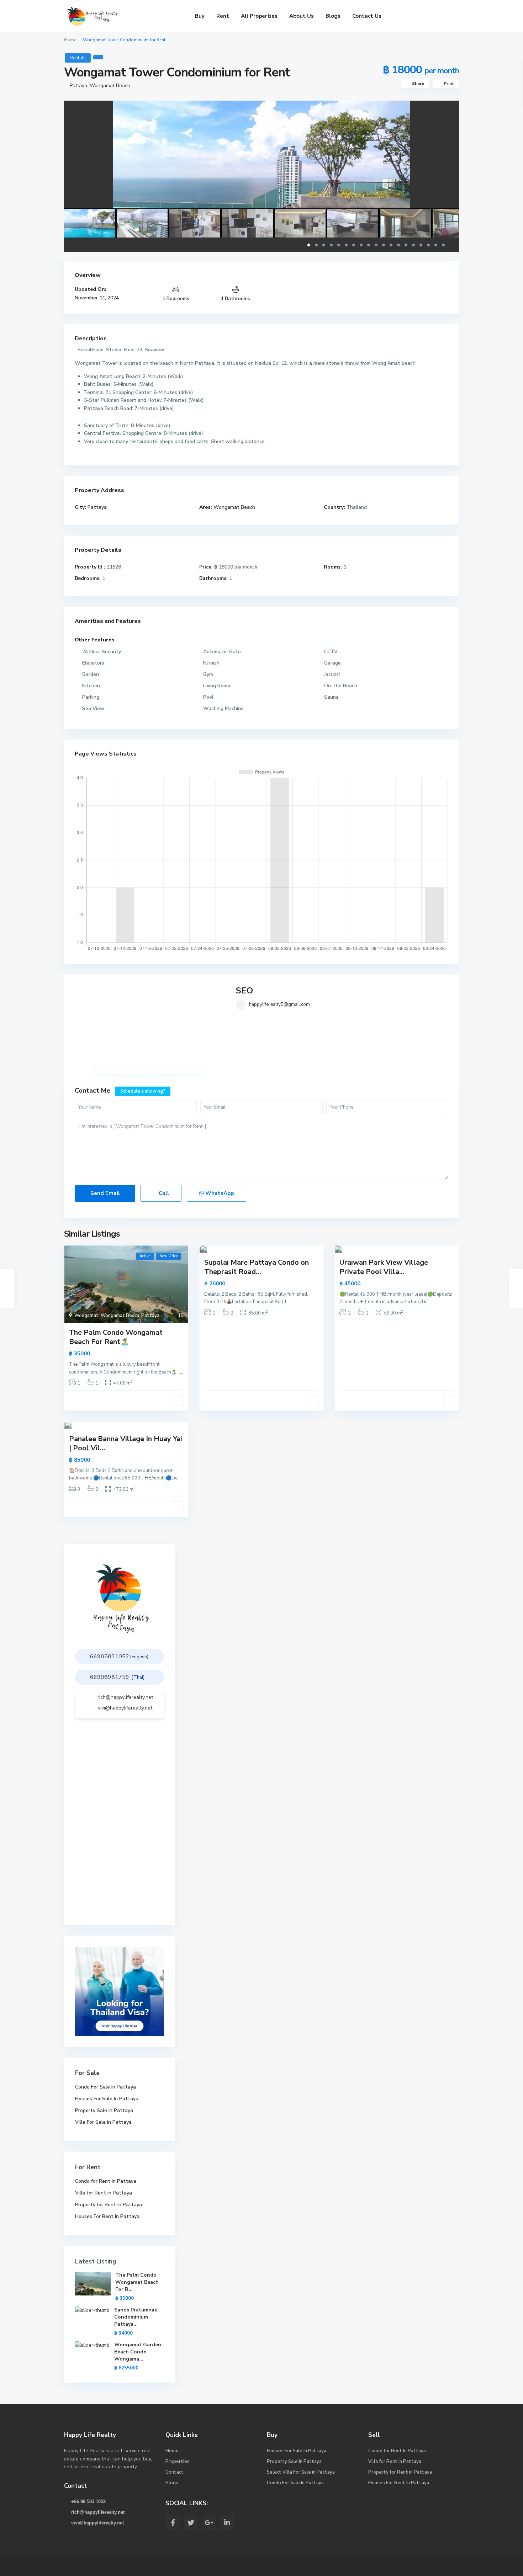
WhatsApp (219, 1193)
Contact (175, 2472)
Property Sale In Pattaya (104, 2110)
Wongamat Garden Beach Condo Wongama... (138, 2352)
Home (70, 40)
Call (163, 1193)
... (182, 1372)
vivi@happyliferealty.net (125, 1708)
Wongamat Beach (110, 86)
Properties (178, 2462)
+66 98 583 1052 (88, 2502)
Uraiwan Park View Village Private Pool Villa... (384, 1267)
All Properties (259, 16)
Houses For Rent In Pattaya (107, 2216)
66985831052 (110, 1657)
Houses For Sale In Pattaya (107, 2099)
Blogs (333, 16)
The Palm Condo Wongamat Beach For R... (137, 2282)
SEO (244, 991)
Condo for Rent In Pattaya (106, 2181)
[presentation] (77, 169)
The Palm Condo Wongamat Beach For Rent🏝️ (116, 1337)
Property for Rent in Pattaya (109, 2205)
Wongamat (86, 1316)
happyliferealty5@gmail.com (279, 1004)
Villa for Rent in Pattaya (104, 2193)
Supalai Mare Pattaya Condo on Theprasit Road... (257, 1267)
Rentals (78, 58)
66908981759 (110, 1677)
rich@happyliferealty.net (125, 1697)
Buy (200, 16)
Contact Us (367, 16)
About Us (302, 16)
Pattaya (78, 86)
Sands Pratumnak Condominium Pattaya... (136, 2317)
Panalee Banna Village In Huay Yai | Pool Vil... (126, 1443)
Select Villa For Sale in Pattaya (301, 2472)
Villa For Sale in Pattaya (103, 2122)
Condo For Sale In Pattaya (105, 2087)
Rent (223, 16)
